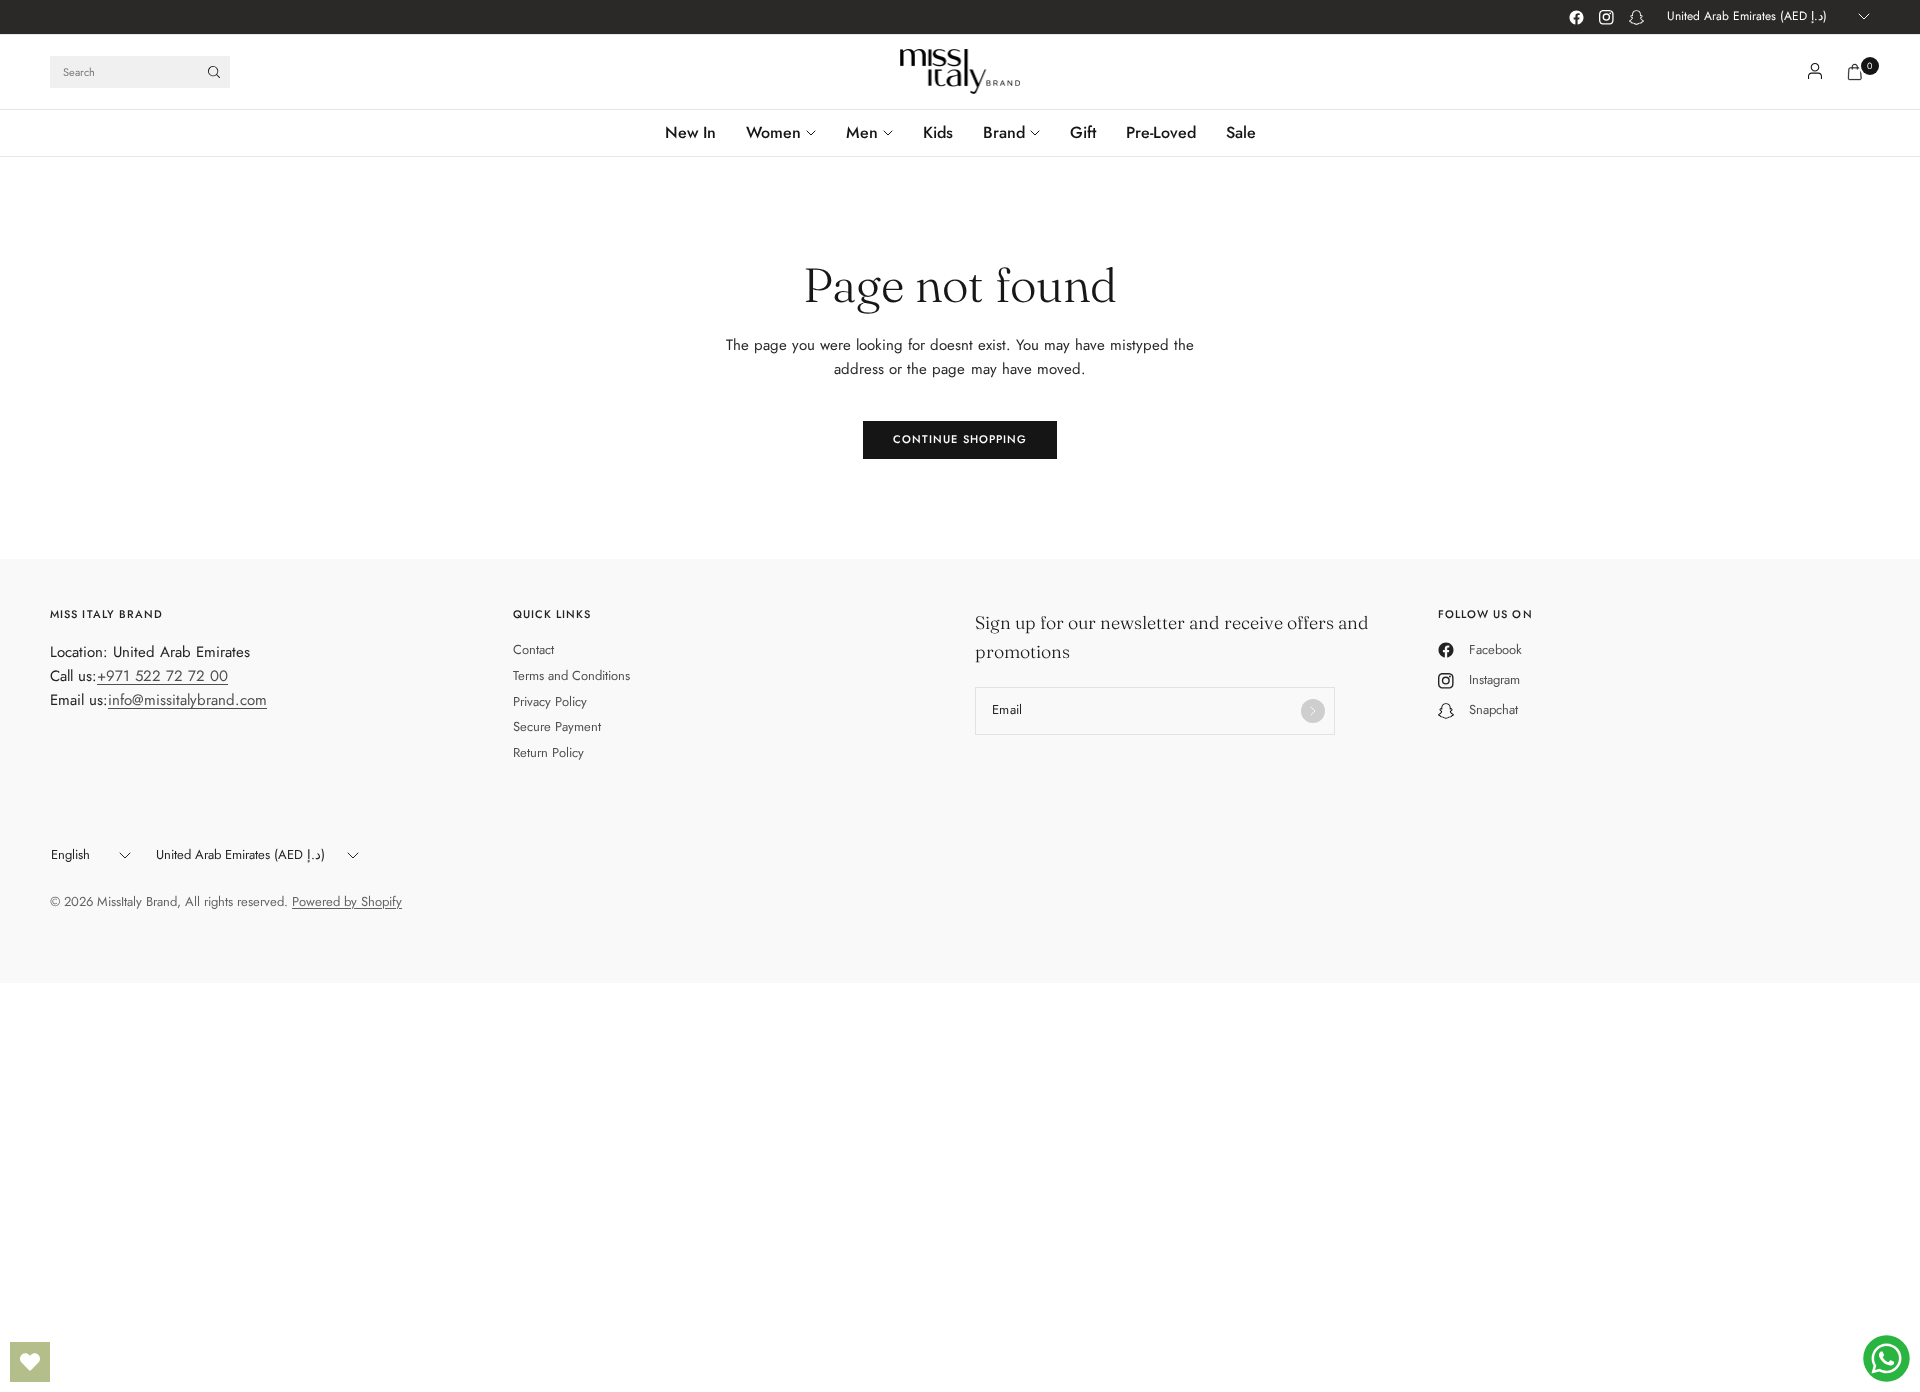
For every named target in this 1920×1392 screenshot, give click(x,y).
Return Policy (548, 752)
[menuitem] (698, 133)
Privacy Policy (550, 701)
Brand (1004, 132)
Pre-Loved (1161, 132)
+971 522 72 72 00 (162, 676)
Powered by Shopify (347, 901)
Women (773, 132)
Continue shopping (960, 439)
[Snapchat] (1636, 17)
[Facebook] (1576, 17)
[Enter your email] (1313, 711)
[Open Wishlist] (30, 1362)
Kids (938, 132)
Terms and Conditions (571, 675)
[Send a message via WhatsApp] (1886, 1358)
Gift (1083, 132)
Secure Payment (557, 726)
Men (862, 132)
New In (690, 132)
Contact (533, 649)
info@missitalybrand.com (187, 700)
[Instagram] (1606, 17)
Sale (1241, 132)
